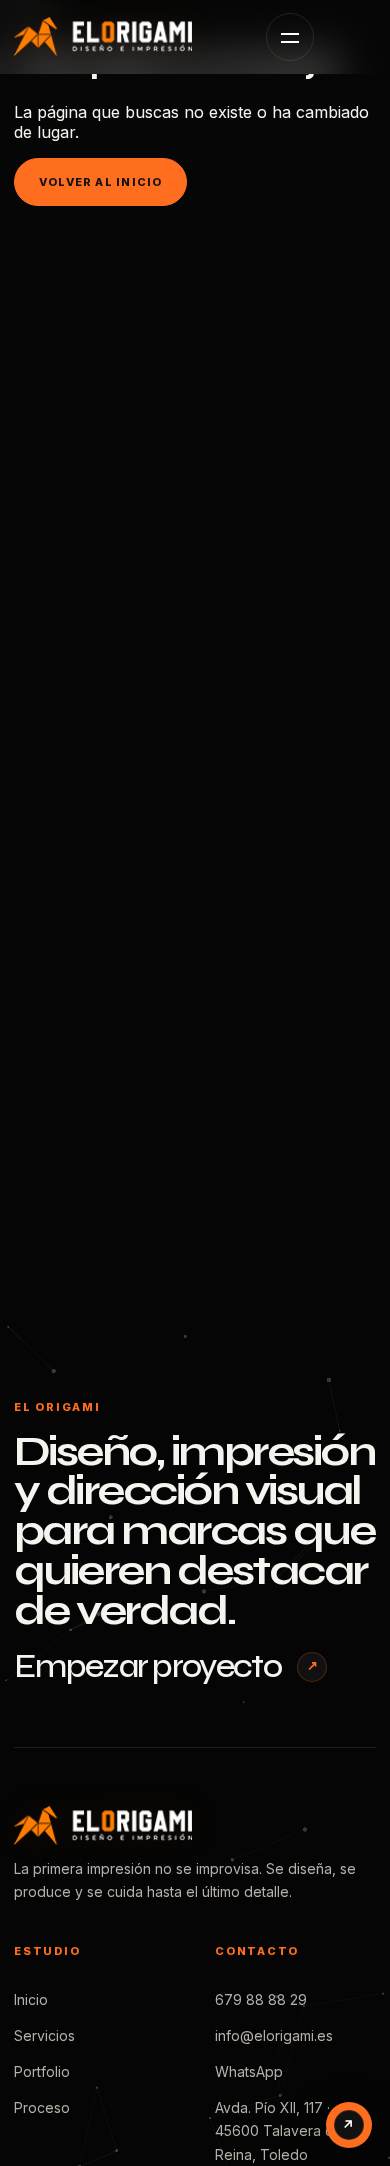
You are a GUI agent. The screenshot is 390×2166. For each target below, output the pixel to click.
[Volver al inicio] (124, 36)
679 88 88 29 (261, 1999)
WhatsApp (249, 2071)
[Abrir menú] (290, 37)
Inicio (31, 1999)
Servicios (44, 2035)
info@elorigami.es (274, 2035)
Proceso (42, 2107)
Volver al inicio (100, 182)
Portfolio (42, 2071)
